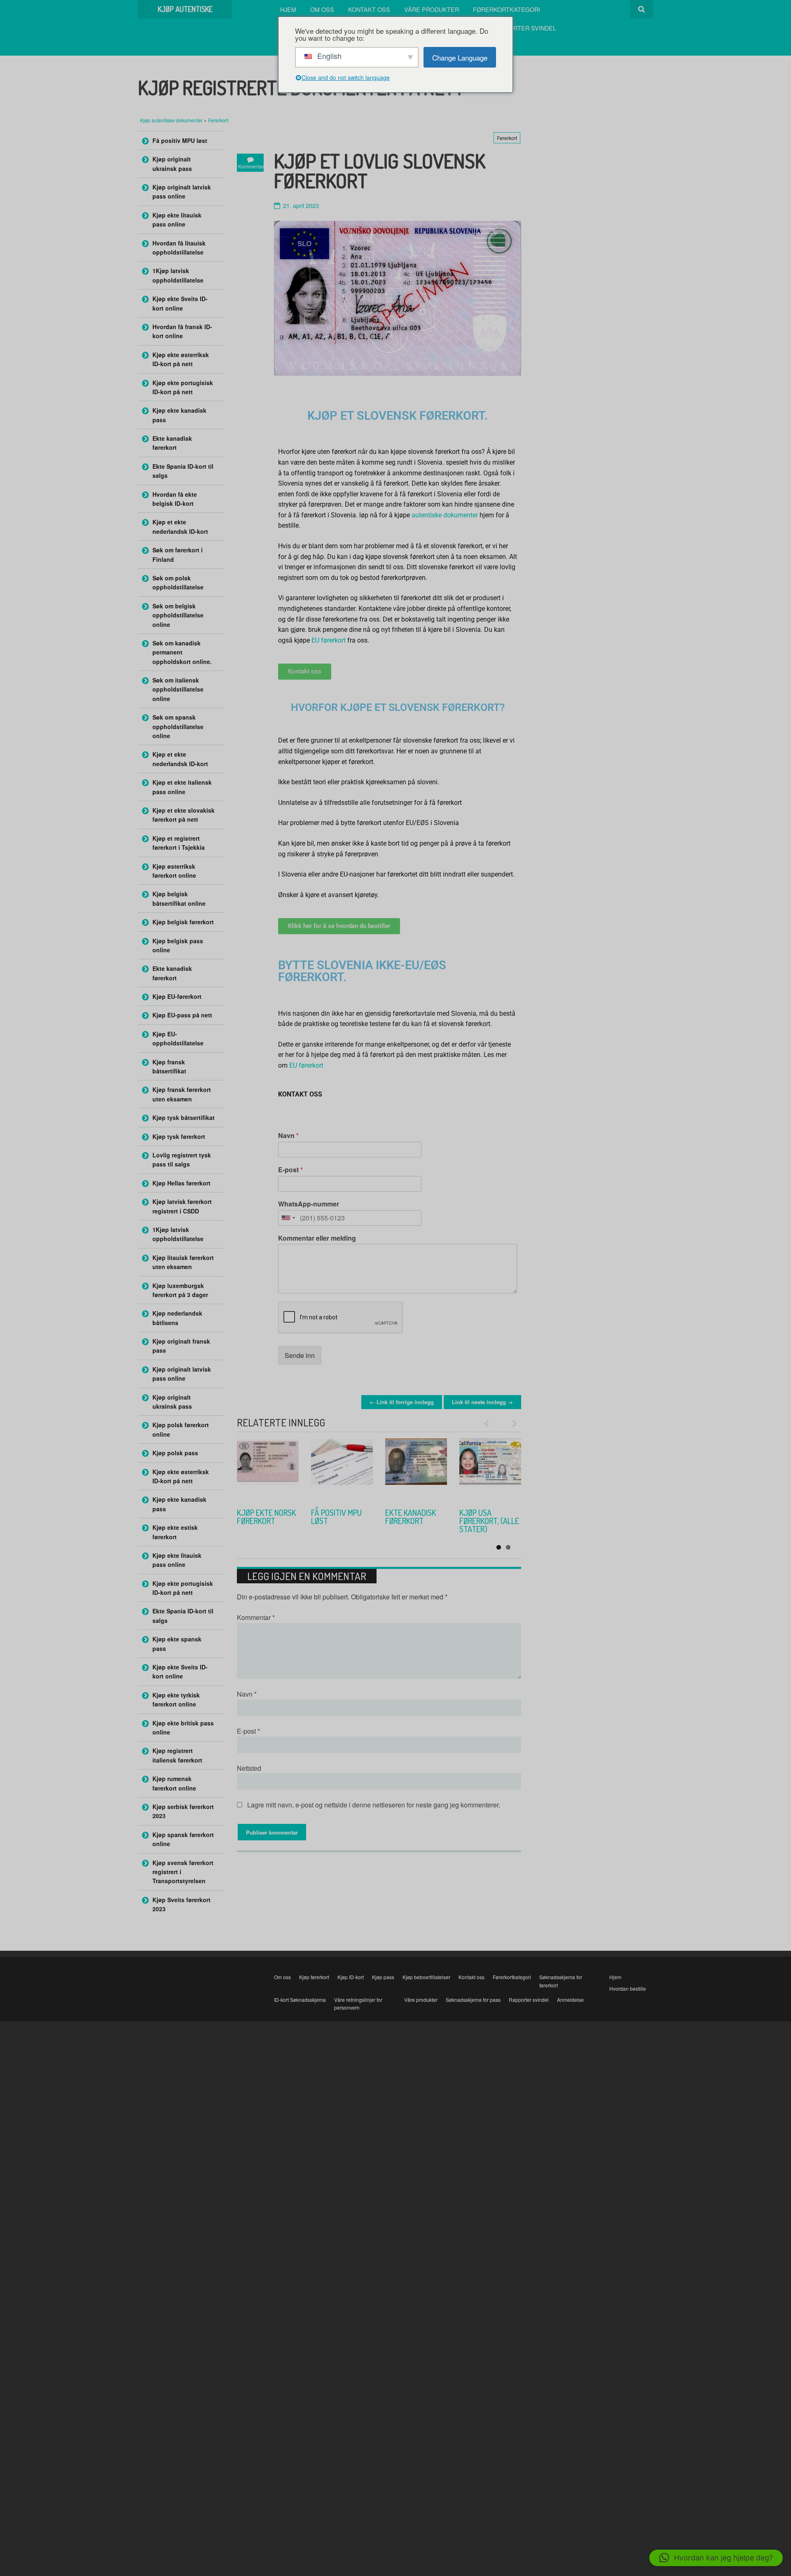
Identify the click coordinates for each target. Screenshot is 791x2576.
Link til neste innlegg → (482, 1402)
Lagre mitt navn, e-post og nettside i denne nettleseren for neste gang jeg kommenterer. (374, 1805)
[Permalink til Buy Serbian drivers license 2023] (342, 1469)
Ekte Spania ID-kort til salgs (183, 471)
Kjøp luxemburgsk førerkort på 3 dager (180, 1290)
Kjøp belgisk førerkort (183, 922)
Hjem (288, 9)
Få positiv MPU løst (180, 140)
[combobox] (288, 1218)
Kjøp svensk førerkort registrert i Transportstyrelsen (183, 1872)
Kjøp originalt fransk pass (181, 1346)
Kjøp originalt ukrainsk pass (172, 164)
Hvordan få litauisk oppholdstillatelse (179, 248)
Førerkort (218, 120)
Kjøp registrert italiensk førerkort (177, 1755)
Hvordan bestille (628, 1988)
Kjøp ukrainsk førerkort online (262, 1521)
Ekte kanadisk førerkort (172, 443)
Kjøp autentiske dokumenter (172, 120)
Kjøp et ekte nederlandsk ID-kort (180, 526)
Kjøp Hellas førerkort (181, 1183)
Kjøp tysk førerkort (179, 1136)
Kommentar (256, 1617)
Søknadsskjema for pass (473, 2000)
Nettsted (249, 1768)
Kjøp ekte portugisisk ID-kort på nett (183, 387)
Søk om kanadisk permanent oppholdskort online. (182, 652)
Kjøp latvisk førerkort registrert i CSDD (182, 1206)
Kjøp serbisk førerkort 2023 (339, 1517)
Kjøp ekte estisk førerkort (175, 1532)
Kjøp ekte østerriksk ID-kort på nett (181, 359)
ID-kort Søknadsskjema (300, 2000)
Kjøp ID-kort (351, 1977)
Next (511, 1424)
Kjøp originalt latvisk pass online (182, 192)
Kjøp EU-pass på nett (182, 1015)
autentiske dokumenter (445, 515)
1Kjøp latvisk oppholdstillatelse (178, 275)
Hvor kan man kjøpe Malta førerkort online (484, 1525)
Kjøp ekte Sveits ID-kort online (180, 303)
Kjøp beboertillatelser (426, 1977)
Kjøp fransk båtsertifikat (169, 1066)
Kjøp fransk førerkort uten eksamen (182, 1094)
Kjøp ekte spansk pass (177, 1643)
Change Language (460, 57)
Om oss (322, 9)
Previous (490, 1424)
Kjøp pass (383, 1977)
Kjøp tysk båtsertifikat (184, 1117)
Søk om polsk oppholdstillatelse (178, 582)
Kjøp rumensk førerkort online (174, 1783)
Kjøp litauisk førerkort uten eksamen (183, 1262)
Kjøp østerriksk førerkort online (174, 871)
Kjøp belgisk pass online (178, 945)
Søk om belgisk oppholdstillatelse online (178, 615)
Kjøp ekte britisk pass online (183, 1727)
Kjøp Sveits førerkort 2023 (181, 1904)
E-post (290, 1170)
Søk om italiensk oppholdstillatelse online (178, 689)
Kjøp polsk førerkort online (181, 1429)
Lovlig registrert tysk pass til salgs (182, 1159)
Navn (288, 1136)
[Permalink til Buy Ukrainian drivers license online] (268, 1469)
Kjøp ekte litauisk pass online (177, 220)
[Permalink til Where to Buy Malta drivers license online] (490, 1469)
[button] (716, 2558)
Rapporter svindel (524, 28)
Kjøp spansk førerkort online (183, 1839)
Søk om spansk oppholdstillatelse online (178, 726)
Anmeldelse (570, 2000)
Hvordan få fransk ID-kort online (182, 331)
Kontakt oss (369, 9)
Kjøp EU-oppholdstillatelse (178, 1038)
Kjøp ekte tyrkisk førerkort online (404, 1525)
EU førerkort (329, 640)
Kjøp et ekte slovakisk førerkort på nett (184, 815)
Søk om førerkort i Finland (178, 554)
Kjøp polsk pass (175, 1453)
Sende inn (300, 1355)
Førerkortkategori (507, 9)
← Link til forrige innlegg (402, 1402)
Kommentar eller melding (317, 1238)
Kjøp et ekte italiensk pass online (182, 787)
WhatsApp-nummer (309, 1204)
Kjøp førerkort (314, 1977)
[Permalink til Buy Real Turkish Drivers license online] (416, 1469)
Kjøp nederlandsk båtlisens (177, 1318)
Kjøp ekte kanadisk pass (179, 415)
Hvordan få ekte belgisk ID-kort (175, 499)
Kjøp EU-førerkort (177, 996)
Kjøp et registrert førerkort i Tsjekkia (179, 843)
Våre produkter (432, 9)
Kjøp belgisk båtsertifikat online (179, 898)
